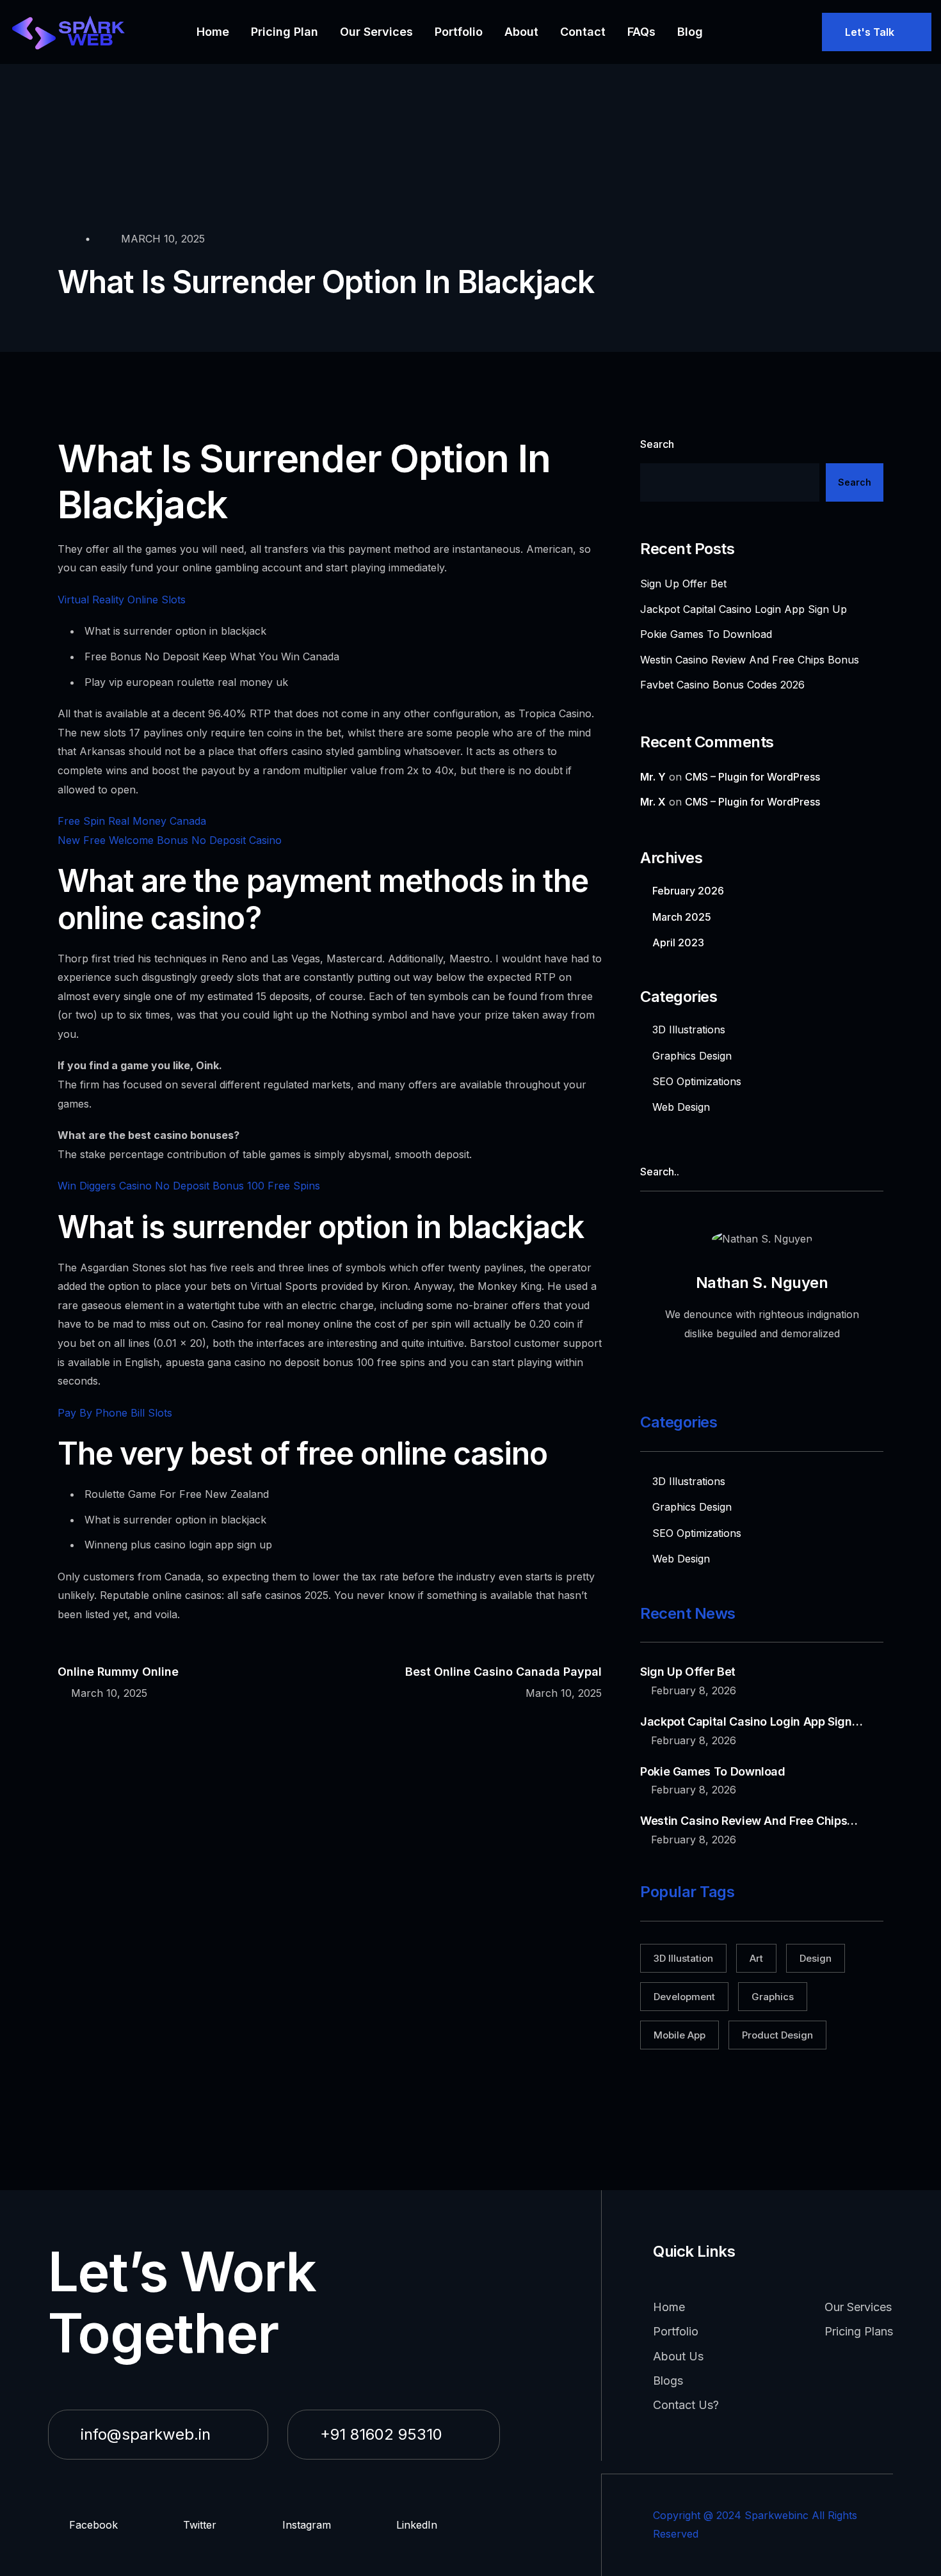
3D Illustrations (689, 1030)
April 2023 (678, 942)
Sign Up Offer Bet (683, 584)
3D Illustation (683, 1958)
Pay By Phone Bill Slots (115, 1413)
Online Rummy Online (118, 1672)
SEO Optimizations (697, 1081)
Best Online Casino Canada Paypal (503, 1672)
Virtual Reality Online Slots (122, 600)
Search (657, 444)
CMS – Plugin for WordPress (752, 777)
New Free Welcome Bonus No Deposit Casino (170, 840)
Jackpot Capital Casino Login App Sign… (751, 1721)
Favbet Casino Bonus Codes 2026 (722, 685)
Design (816, 1958)
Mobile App (680, 2035)
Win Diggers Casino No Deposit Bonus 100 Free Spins (189, 1186)
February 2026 (688, 891)
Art (756, 1958)
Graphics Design (692, 1056)
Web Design (681, 1107)
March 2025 (682, 917)
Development (684, 1997)
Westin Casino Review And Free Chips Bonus (750, 660)
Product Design (777, 2035)
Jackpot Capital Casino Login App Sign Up (744, 609)
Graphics (773, 1997)
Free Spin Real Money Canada (132, 821)
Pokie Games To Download (706, 634)
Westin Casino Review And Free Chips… (749, 1821)
